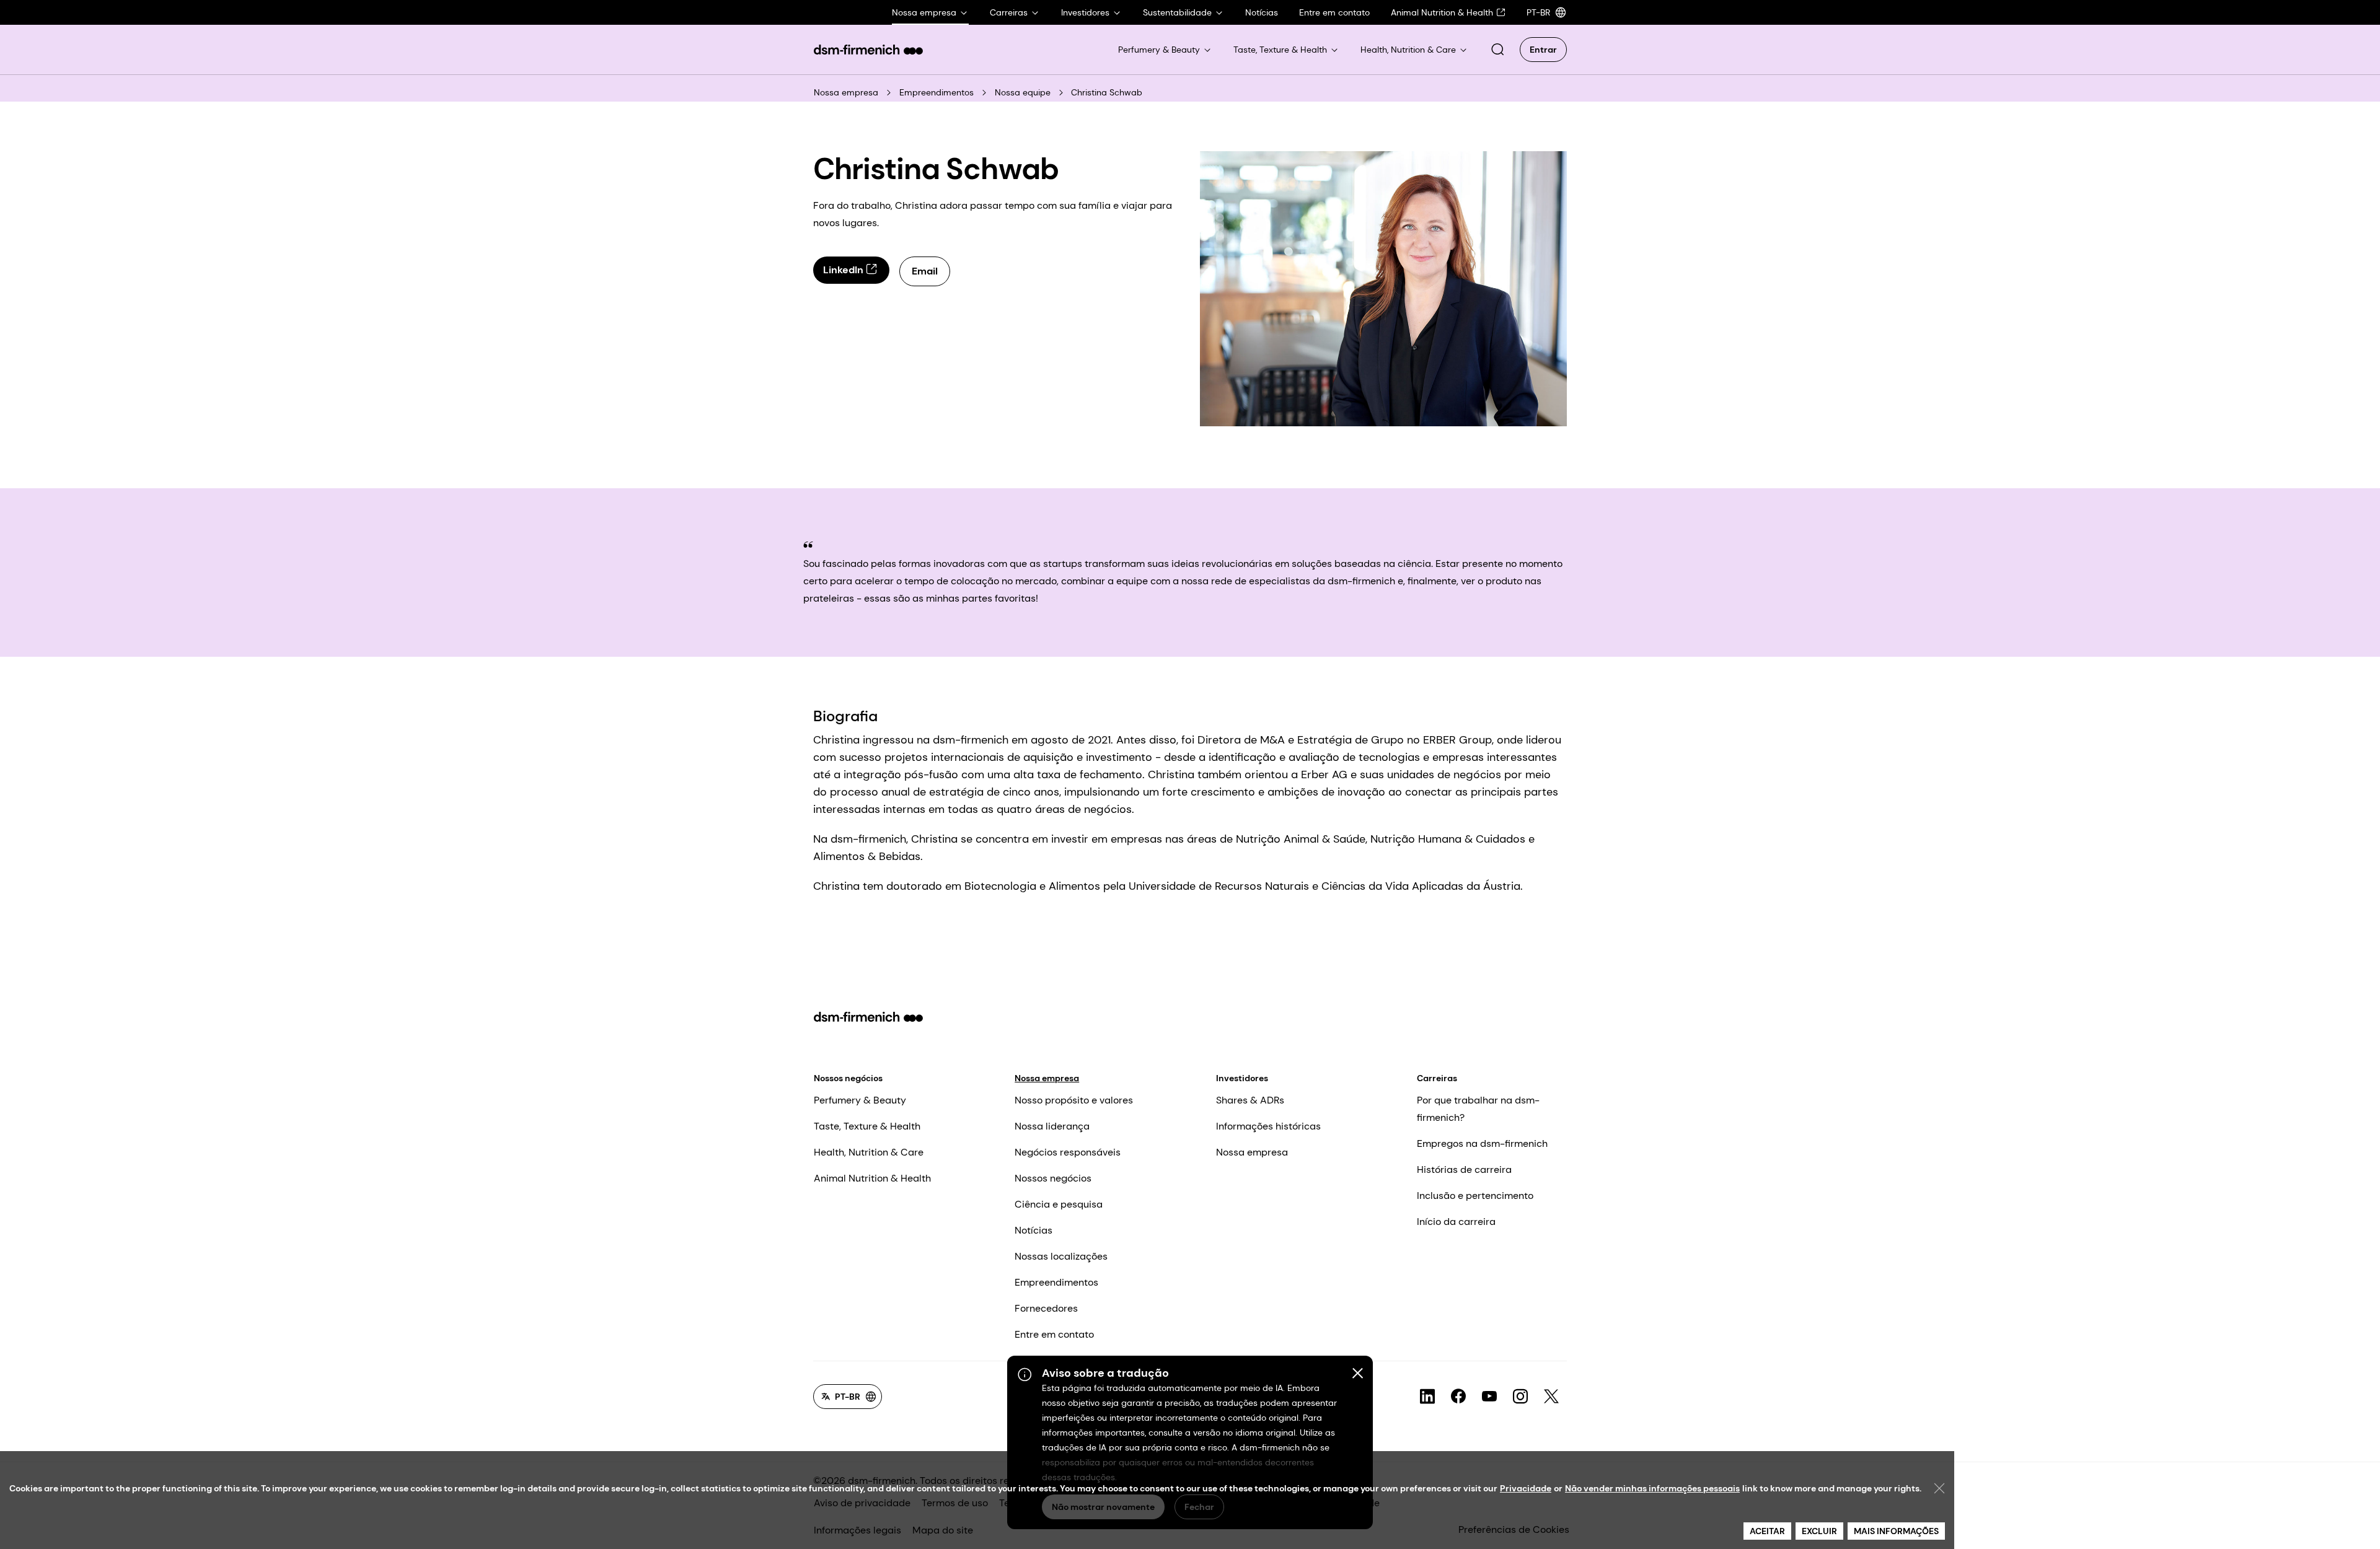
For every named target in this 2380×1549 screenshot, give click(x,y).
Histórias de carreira (1464, 1169)
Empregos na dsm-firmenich (1482, 1143)
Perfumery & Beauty (860, 1100)
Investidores (1242, 1078)
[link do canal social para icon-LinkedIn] (1427, 1397)
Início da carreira (1456, 1222)
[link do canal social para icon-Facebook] (1458, 1397)
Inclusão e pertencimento (1475, 1196)
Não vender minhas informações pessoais (1652, 1488)
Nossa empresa (846, 92)
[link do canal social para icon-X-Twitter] (1551, 1397)
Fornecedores (1046, 1308)
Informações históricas (1268, 1126)
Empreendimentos (937, 92)
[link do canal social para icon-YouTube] (1489, 1397)
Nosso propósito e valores (1074, 1100)
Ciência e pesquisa (1059, 1204)
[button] (1497, 50)
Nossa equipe (1023, 92)
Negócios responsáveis (1068, 1152)
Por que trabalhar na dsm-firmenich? (1478, 1109)
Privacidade (1526, 1488)
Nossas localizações (1061, 1256)
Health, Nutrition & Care (869, 1152)
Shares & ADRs (1250, 1100)
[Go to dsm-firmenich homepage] (868, 50)
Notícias (1034, 1230)
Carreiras (1437, 1078)
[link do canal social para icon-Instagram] (1520, 1397)
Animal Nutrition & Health (872, 1178)
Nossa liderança (1052, 1126)
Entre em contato (1054, 1334)
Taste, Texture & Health (867, 1126)
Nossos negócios (848, 1078)
